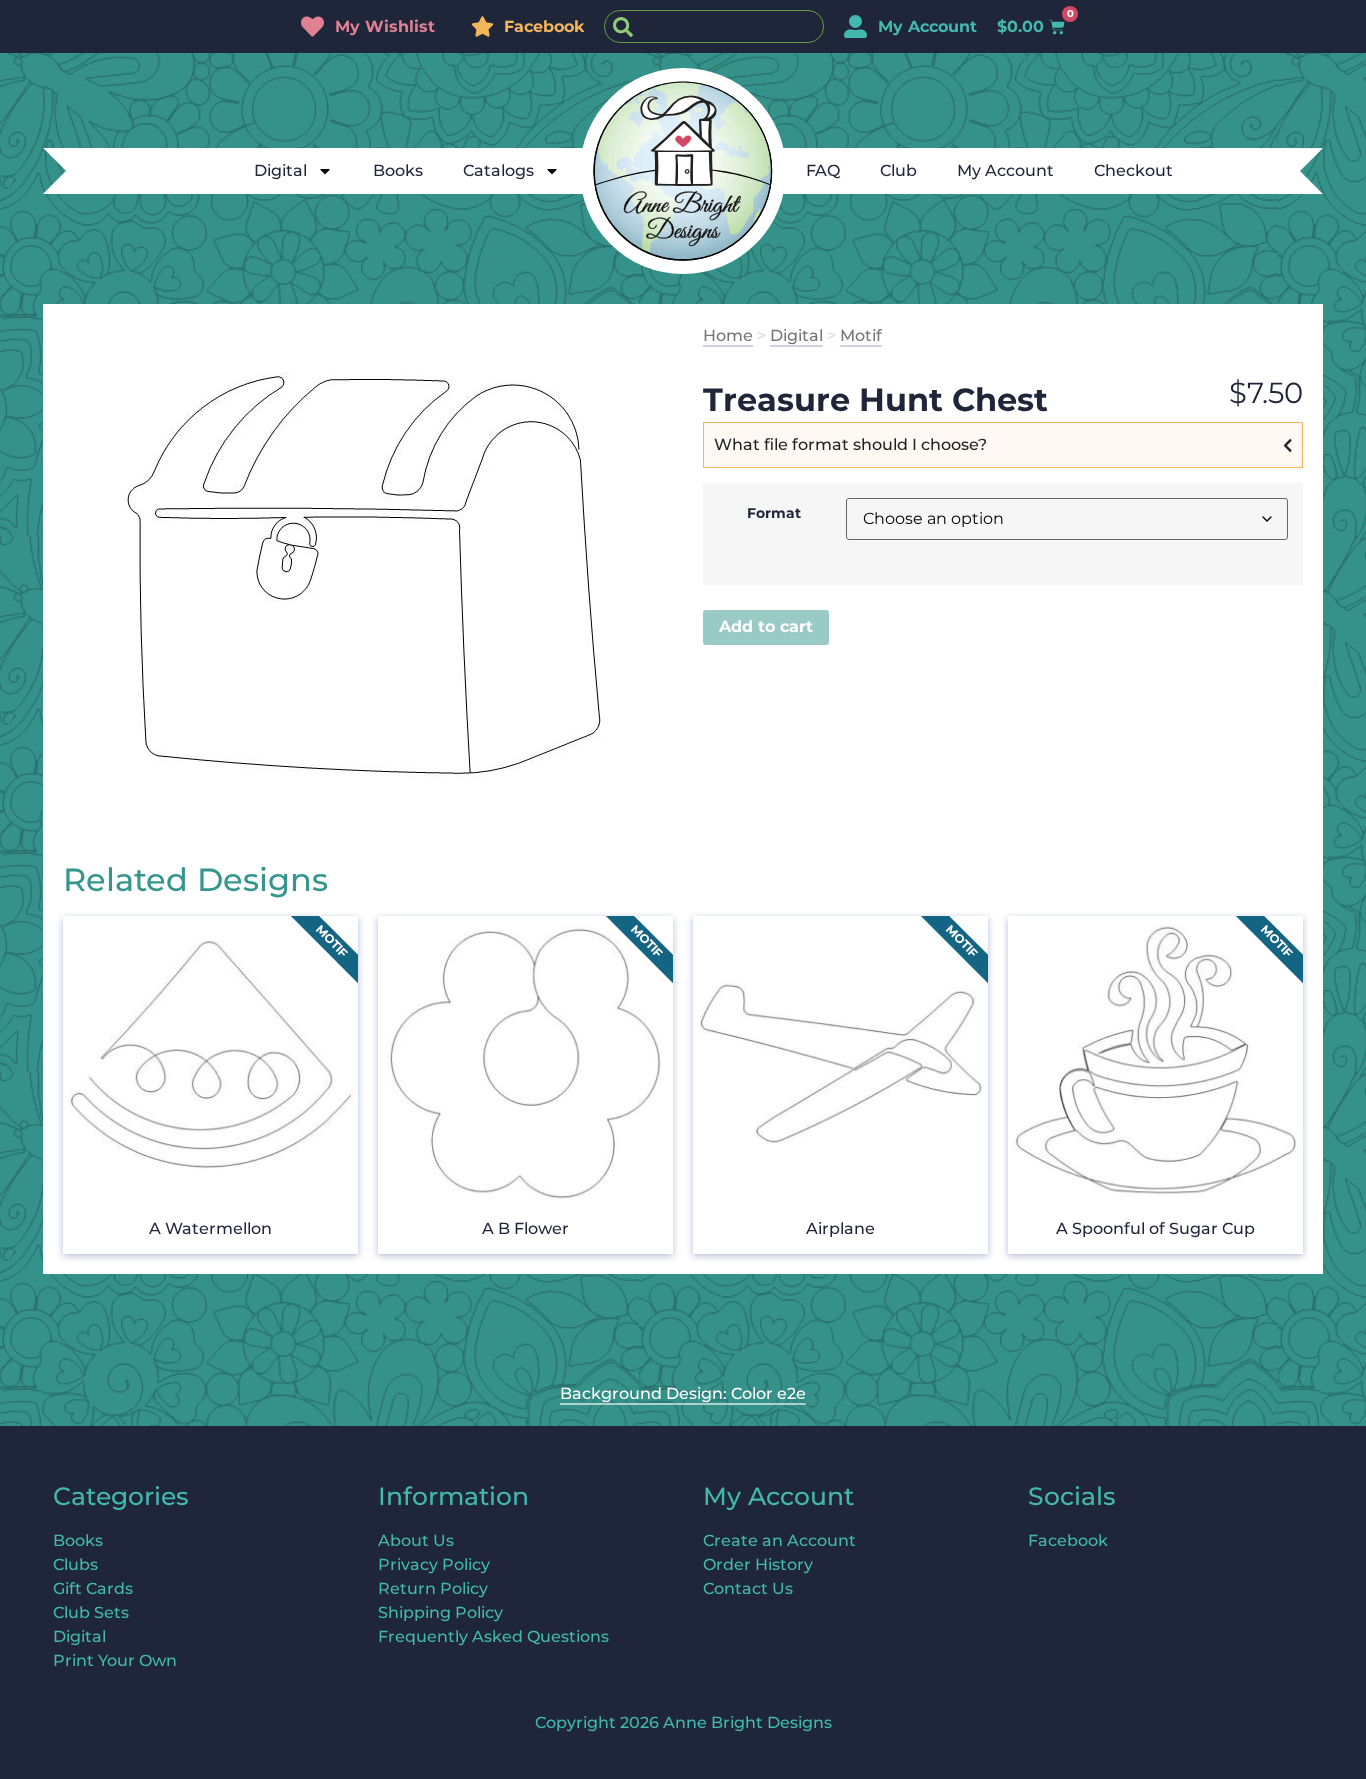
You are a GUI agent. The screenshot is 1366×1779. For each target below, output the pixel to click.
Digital (280, 170)
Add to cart (766, 626)
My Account (1005, 170)
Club (898, 170)
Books (398, 170)
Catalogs (498, 170)
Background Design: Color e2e (683, 1393)
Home (728, 335)
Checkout (1133, 170)
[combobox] (714, 26)
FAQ (823, 170)
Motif (861, 335)
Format (774, 513)
